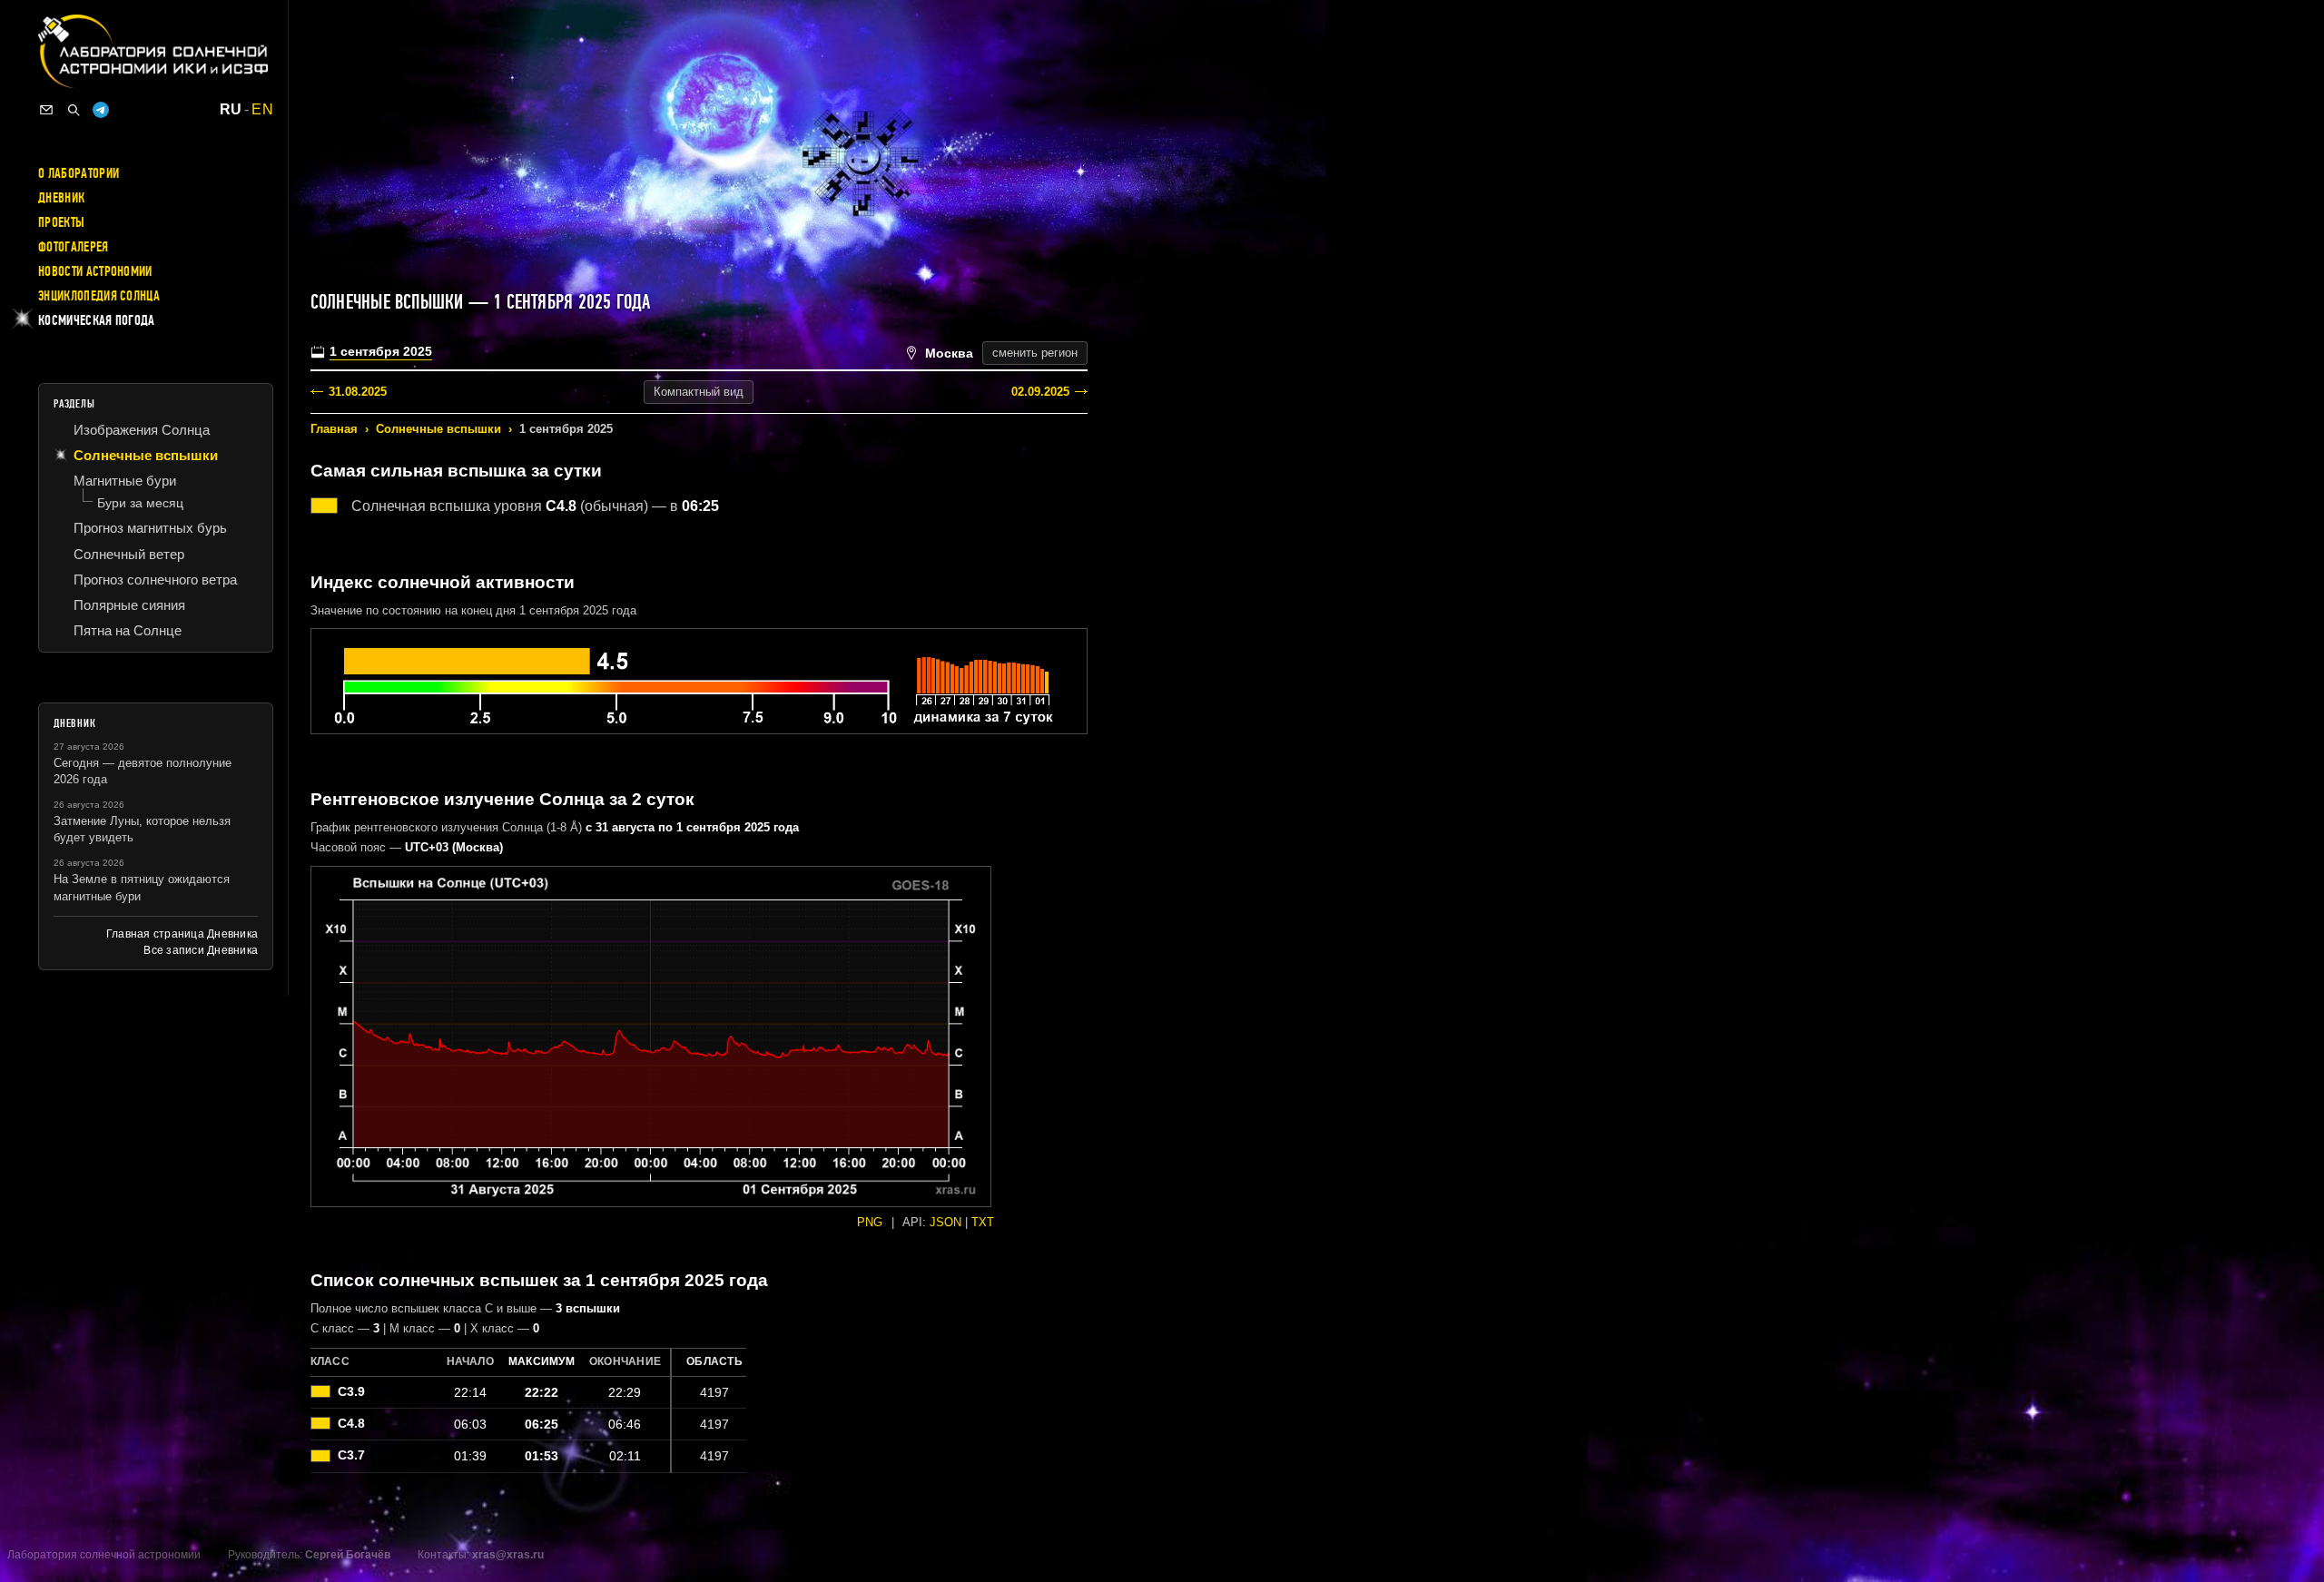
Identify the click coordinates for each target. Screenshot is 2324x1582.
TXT (983, 1222)
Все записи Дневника (201, 950)
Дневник (61, 198)
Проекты (61, 222)
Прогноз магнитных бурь (150, 528)
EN (262, 110)
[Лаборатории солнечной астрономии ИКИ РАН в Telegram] (101, 110)
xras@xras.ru (508, 1555)
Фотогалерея (74, 247)
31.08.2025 (358, 392)
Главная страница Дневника (182, 934)
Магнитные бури (125, 481)
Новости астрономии (95, 271)
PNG (870, 1222)
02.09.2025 (1040, 392)
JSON (945, 1222)
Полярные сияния (129, 605)
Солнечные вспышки (438, 429)
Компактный (699, 392)
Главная (334, 429)
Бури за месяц (140, 503)
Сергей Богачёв (348, 1555)
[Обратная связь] (46, 110)
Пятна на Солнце (128, 630)
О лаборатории (79, 173)
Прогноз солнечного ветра (155, 580)
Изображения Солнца (142, 430)
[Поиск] (74, 110)
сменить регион (1035, 353)
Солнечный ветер (129, 554)
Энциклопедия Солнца (99, 296)
